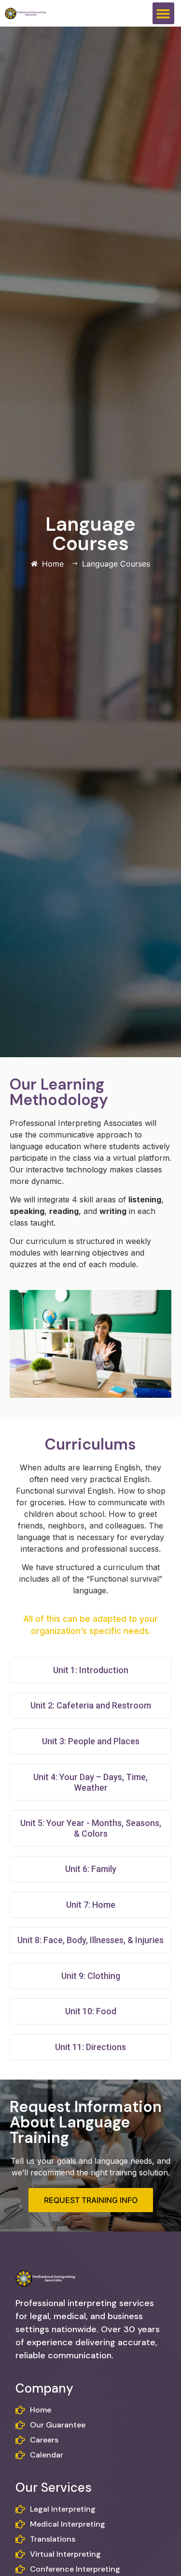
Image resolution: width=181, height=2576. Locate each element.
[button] (163, 13)
